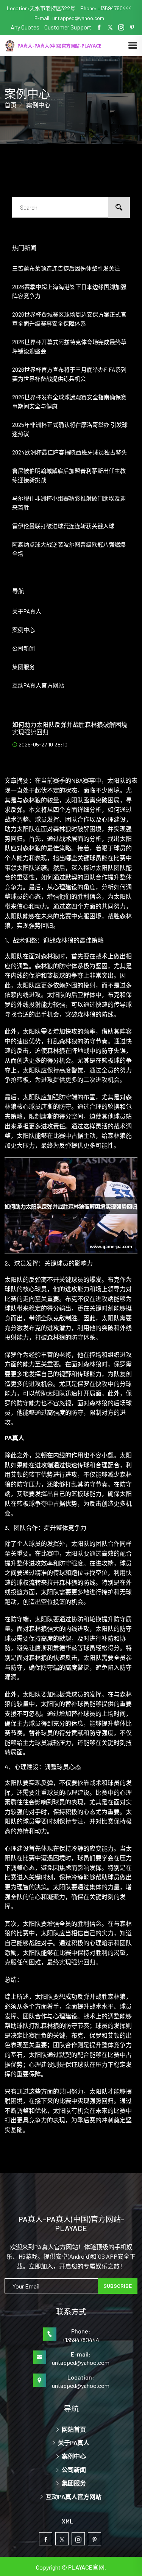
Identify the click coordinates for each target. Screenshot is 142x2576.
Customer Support (68, 27)
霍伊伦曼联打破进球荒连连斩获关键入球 (63, 526)
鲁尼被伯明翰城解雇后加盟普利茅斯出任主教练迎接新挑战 (69, 475)
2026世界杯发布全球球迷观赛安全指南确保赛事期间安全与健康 (69, 402)
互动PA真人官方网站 (38, 685)
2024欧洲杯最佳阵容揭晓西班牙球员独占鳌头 (69, 452)
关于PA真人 (27, 611)
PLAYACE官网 (86, 2567)
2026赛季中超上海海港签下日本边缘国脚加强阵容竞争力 (69, 291)
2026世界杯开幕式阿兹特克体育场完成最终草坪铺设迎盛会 (69, 346)
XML (67, 2521)
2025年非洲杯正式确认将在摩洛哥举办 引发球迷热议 (70, 429)
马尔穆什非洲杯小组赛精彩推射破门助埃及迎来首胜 (69, 503)
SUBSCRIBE (118, 2286)
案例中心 (23, 630)
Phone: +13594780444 (106, 8)
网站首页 (73, 2429)
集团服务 (23, 667)
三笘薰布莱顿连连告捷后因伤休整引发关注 (66, 268)
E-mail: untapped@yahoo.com (69, 18)
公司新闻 (23, 648)
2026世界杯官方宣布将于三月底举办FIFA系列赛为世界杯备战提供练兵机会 (69, 374)
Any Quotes (26, 27)
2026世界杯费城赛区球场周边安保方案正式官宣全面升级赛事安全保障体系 (69, 319)
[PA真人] (66, 45)
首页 (11, 105)
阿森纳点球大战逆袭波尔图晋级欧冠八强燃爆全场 (69, 549)
